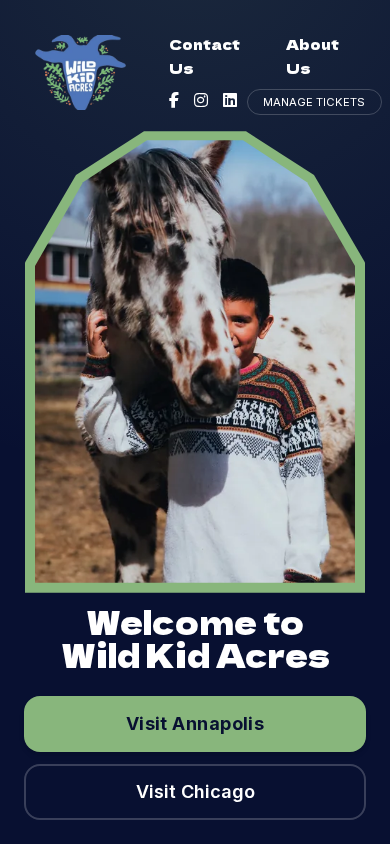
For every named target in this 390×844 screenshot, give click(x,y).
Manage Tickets (314, 102)
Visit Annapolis (195, 723)
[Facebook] (174, 100)
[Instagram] (201, 100)
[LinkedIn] (230, 100)
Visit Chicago (195, 791)
